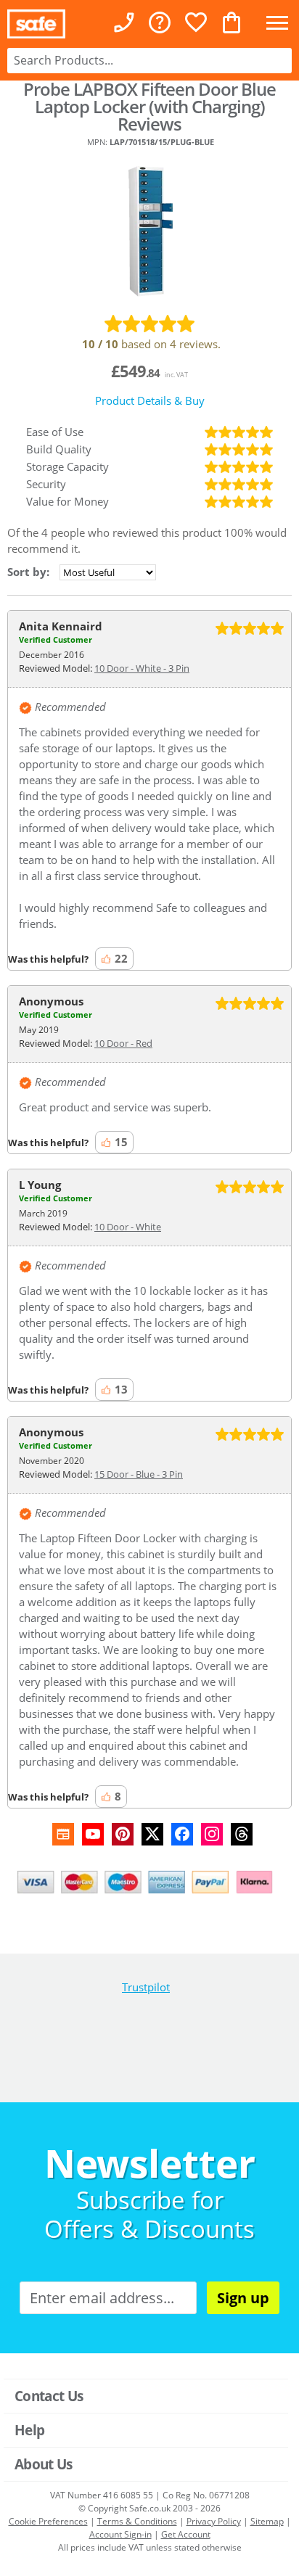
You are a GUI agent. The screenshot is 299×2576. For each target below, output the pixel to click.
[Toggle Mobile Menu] (277, 24)
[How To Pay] (149, 1882)
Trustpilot (146, 1987)
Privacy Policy (214, 2521)
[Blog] (63, 1834)
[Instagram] (212, 1834)
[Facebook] (182, 1834)
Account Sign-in (120, 2534)
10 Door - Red (123, 1043)
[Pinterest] (123, 1834)
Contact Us (49, 2396)
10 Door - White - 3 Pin (142, 668)
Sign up (243, 2298)
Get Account (186, 2534)
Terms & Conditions (137, 2521)
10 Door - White (128, 1227)
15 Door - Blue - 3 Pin (139, 1474)
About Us (44, 2464)
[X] (152, 1834)
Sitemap (267, 2521)
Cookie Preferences (48, 2521)
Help (29, 2430)
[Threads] (242, 1834)
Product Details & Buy (150, 400)
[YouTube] (93, 1834)
